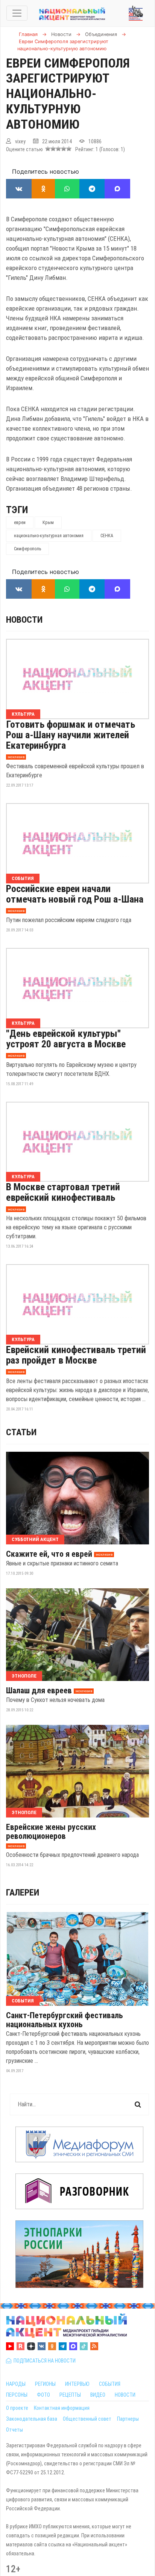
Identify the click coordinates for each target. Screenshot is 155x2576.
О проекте (17, 2408)
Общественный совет (87, 2419)
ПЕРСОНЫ (17, 2395)
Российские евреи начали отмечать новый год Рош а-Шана (75, 894)
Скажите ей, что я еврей (49, 1554)
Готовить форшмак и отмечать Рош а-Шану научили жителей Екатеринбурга (71, 735)
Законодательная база (32, 2419)
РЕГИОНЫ (45, 2384)
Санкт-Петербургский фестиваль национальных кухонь (65, 2020)
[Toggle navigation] (17, 13)
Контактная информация (62, 2408)
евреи (20, 523)
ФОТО (43, 2395)
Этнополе (24, 1676)
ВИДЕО (98, 2395)
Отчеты (14, 2430)
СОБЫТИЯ (110, 2384)
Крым (48, 523)
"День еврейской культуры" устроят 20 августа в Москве (66, 1039)
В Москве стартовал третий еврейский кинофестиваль (63, 1192)
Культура (23, 714)
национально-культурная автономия (49, 536)
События (23, 878)
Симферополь (27, 549)
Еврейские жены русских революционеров (51, 1832)
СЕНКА (107, 536)
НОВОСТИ (125, 2395)
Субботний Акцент (35, 1539)
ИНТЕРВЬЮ (77, 2384)
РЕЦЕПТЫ (70, 2395)
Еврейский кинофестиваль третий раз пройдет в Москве (76, 1355)
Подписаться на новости (43, 2361)
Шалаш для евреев (39, 1691)
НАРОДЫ (16, 2384)
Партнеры (128, 2419)
